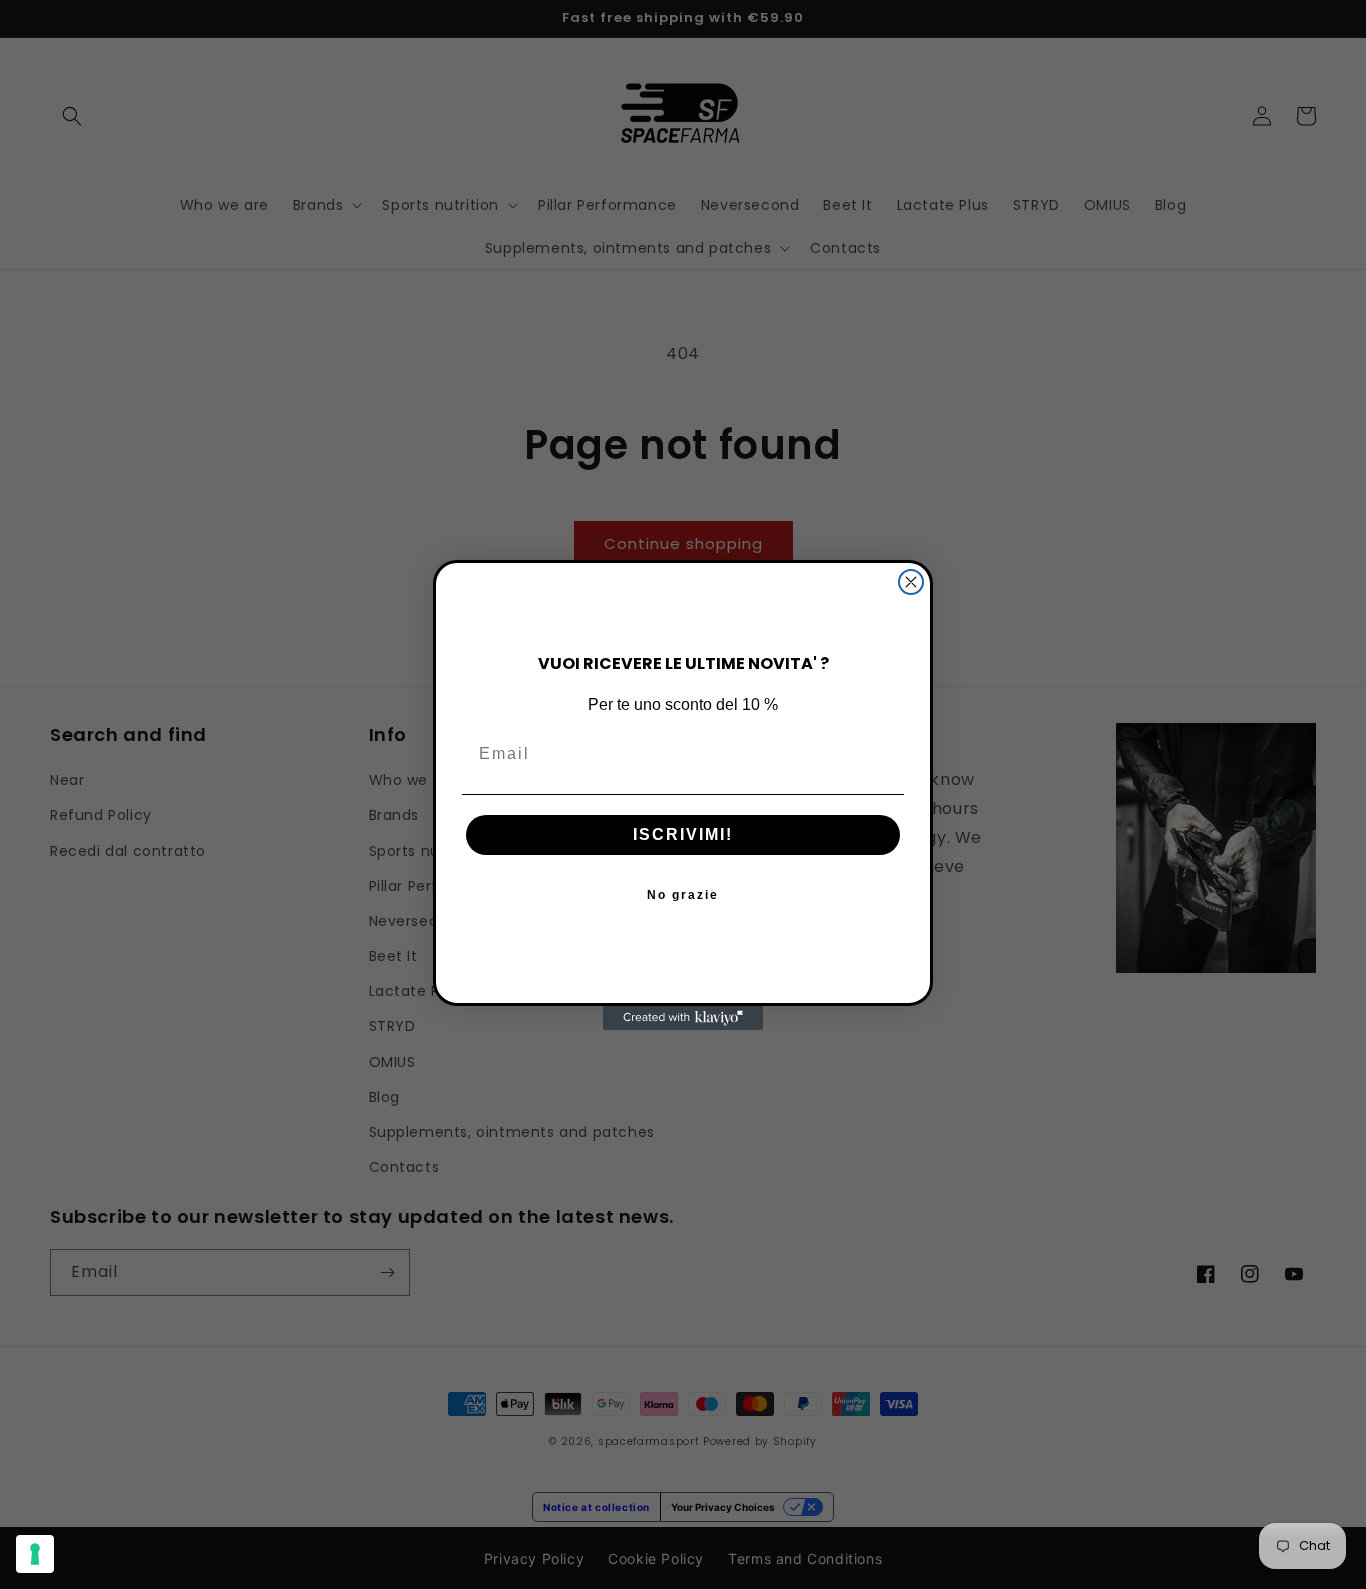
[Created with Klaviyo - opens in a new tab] (683, 1018)
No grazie (683, 894)
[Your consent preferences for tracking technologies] (35, 1554)
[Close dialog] (911, 582)
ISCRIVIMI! (683, 833)
